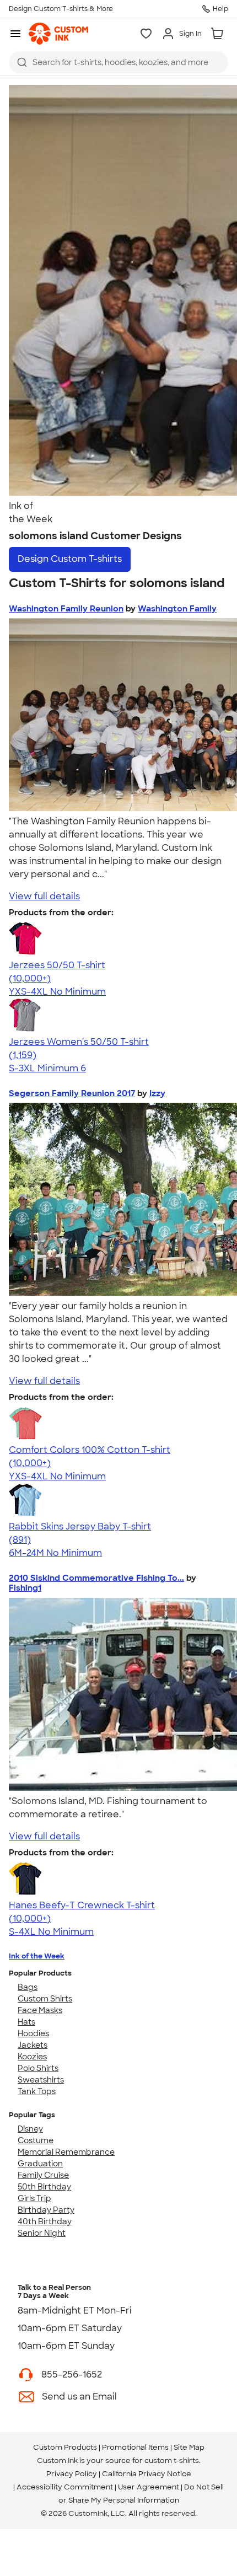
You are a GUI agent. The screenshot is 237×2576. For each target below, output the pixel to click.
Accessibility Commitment (65, 2487)
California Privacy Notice (147, 2474)
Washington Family (177, 609)
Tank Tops (37, 2091)
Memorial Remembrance (66, 2152)
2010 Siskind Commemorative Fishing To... (96, 1578)
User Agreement (149, 2487)
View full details (44, 896)
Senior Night (42, 2233)
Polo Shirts (38, 2068)
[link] (58, 34)
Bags (28, 1987)
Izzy (157, 1093)
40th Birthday (45, 2221)
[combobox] (118, 62)
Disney (30, 2129)
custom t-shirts (172, 2460)
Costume (36, 2140)
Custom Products (65, 2447)
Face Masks (40, 2010)
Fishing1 (25, 1588)
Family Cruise (43, 2175)
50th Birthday (44, 2187)
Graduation (40, 2164)
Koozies (32, 2057)
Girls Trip (34, 2198)
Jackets (33, 2045)
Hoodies (33, 2033)
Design (70, 559)
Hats (26, 2022)
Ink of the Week (37, 1956)
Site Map (189, 2447)
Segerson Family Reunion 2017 (72, 1093)
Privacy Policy (72, 2474)
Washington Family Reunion (66, 609)
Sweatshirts (41, 2080)
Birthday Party (46, 2210)
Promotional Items (135, 2447)
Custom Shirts (45, 1999)
